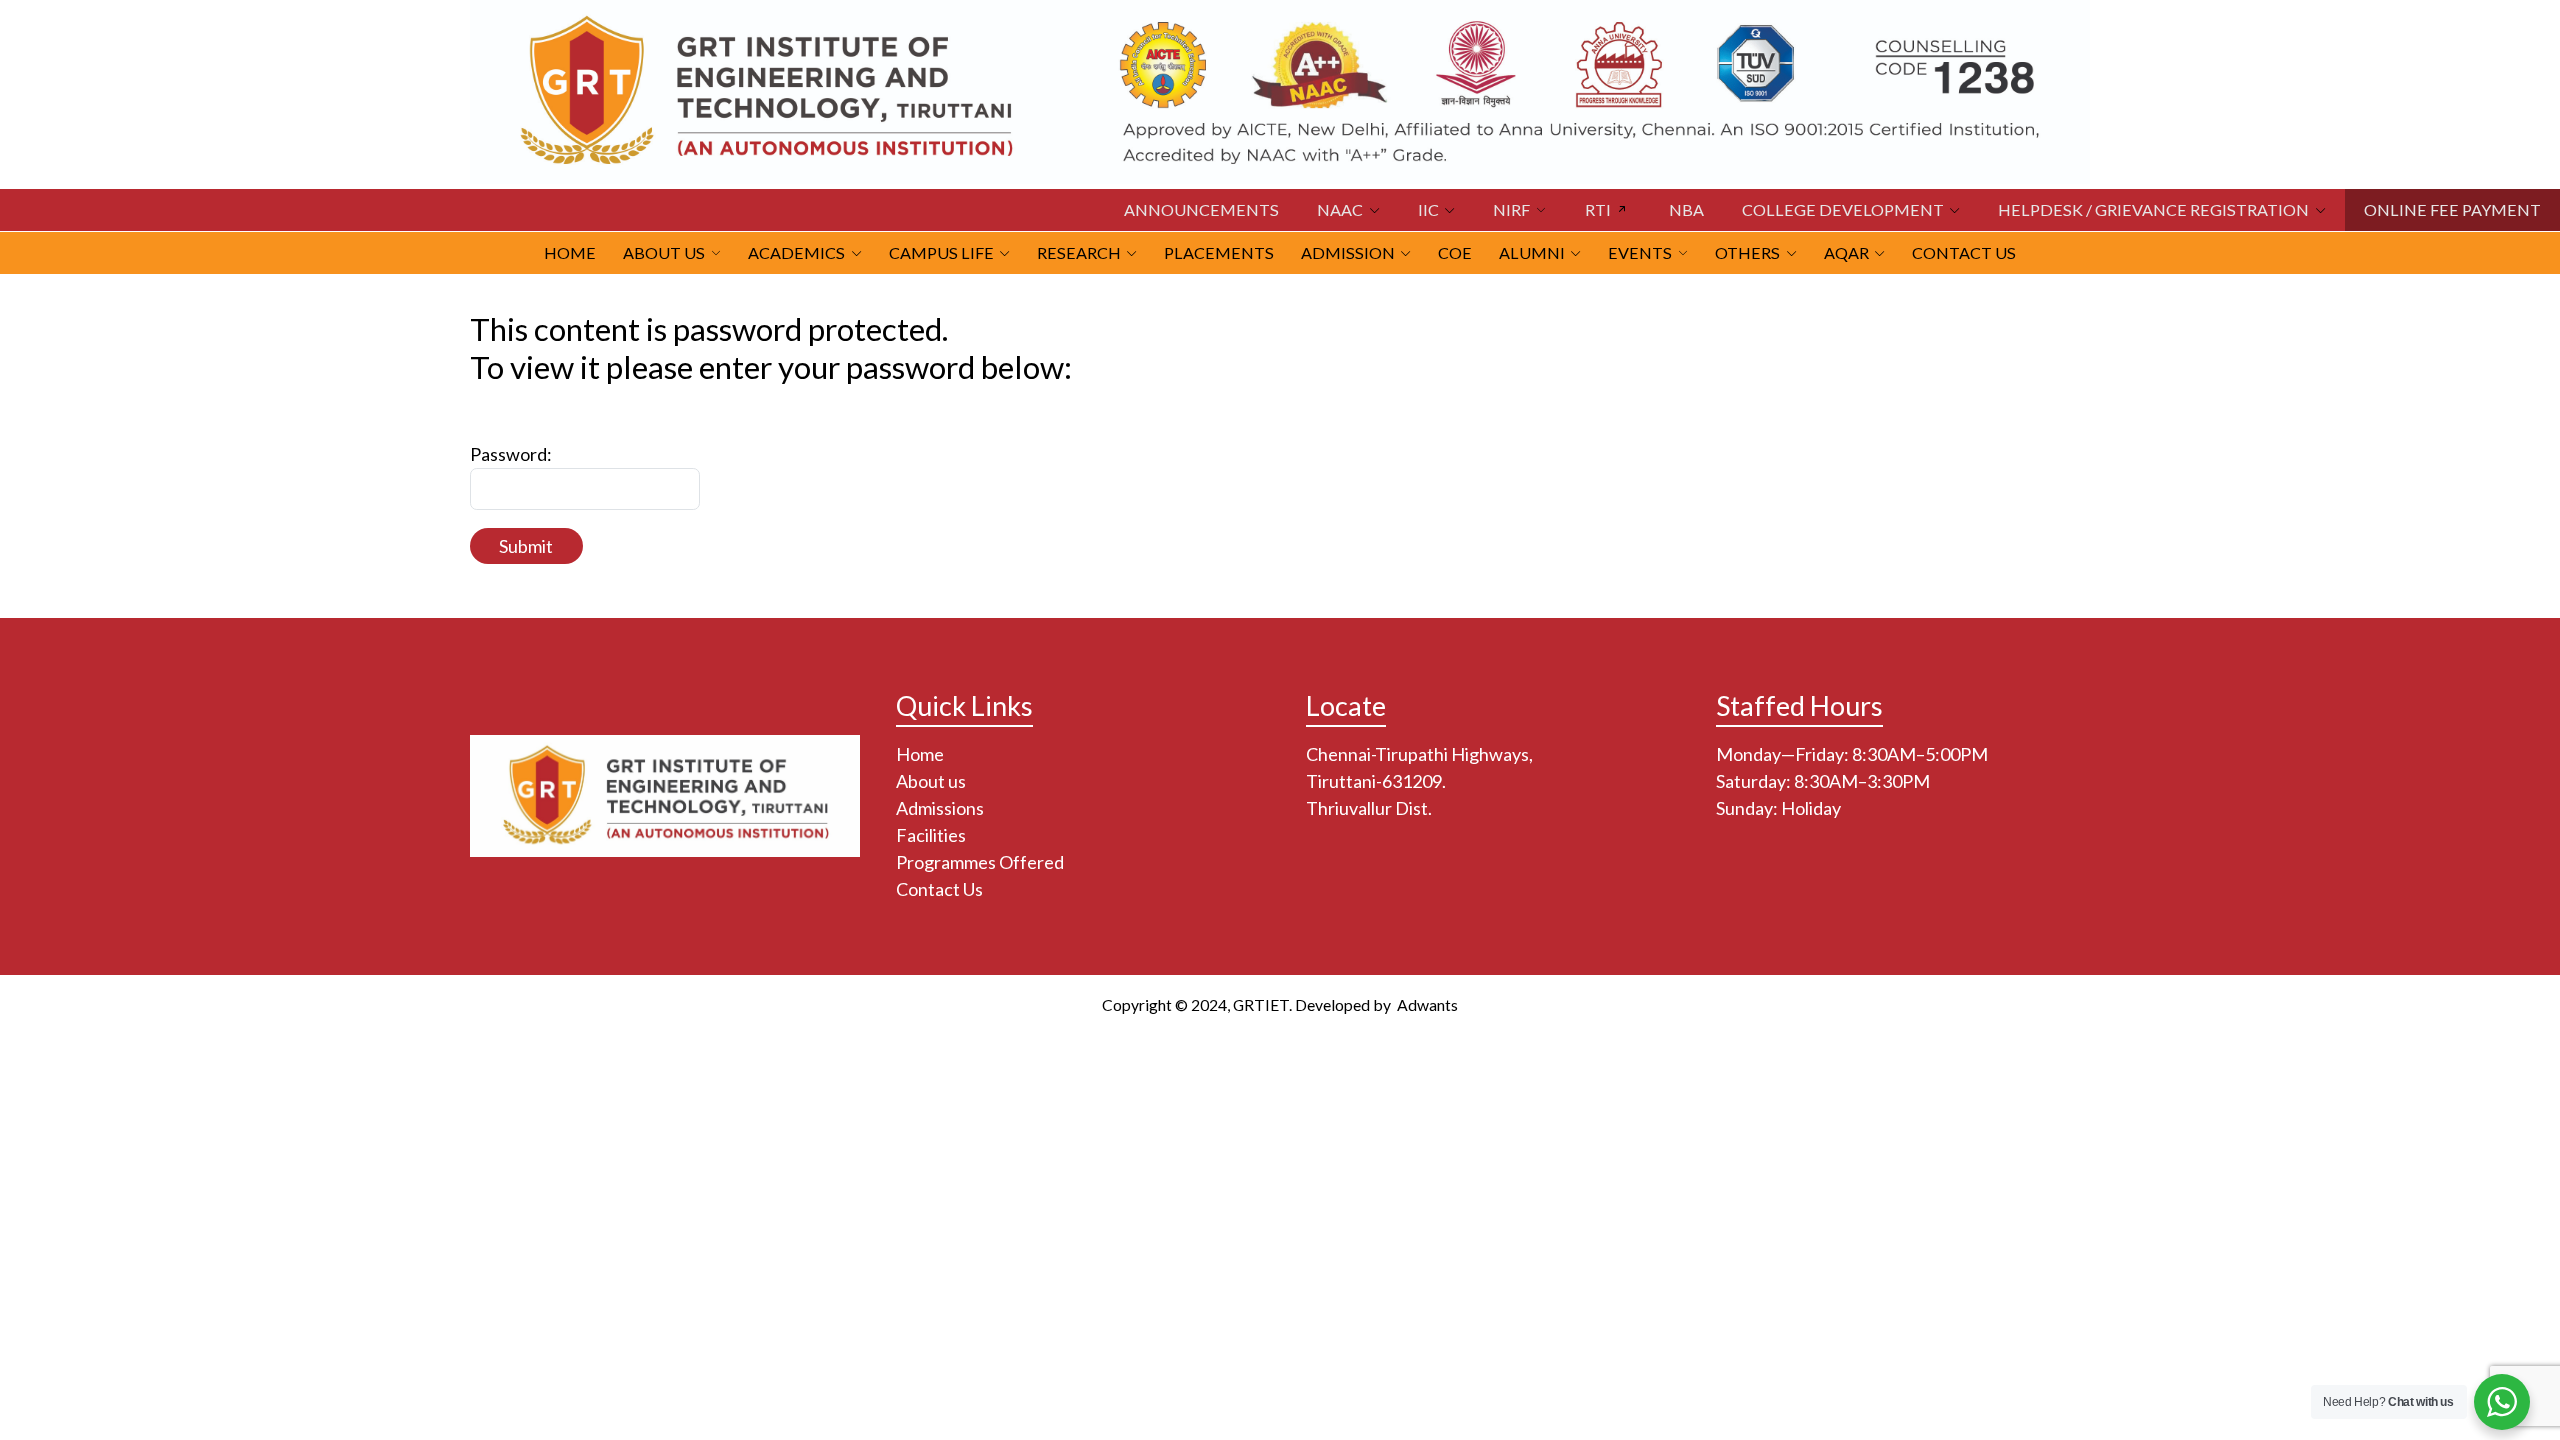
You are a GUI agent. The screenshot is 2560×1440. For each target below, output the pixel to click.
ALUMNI (1532, 252)
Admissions (940, 808)
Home (920, 754)
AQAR (1846, 252)
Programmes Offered (980, 862)
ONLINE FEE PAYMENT (2452, 209)
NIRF (1511, 209)
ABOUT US (664, 252)
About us (931, 781)
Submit (526, 546)
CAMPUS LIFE (941, 252)
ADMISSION (1348, 252)
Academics (796, 252)
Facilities (931, 835)
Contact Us (1964, 252)
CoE (1455, 252)
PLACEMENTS (1219, 252)
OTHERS (1747, 252)
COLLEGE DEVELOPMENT (1843, 209)
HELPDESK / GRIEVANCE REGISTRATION (2153, 209)
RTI (1598, 209)
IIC (1428, 209)
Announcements (1201, 209)
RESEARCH (1079, 252)
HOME (570, 252)
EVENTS (1640, 252)
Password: (511, 454)
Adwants (1426, 1004)
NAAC (1340, 209)
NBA (1686, 209)
